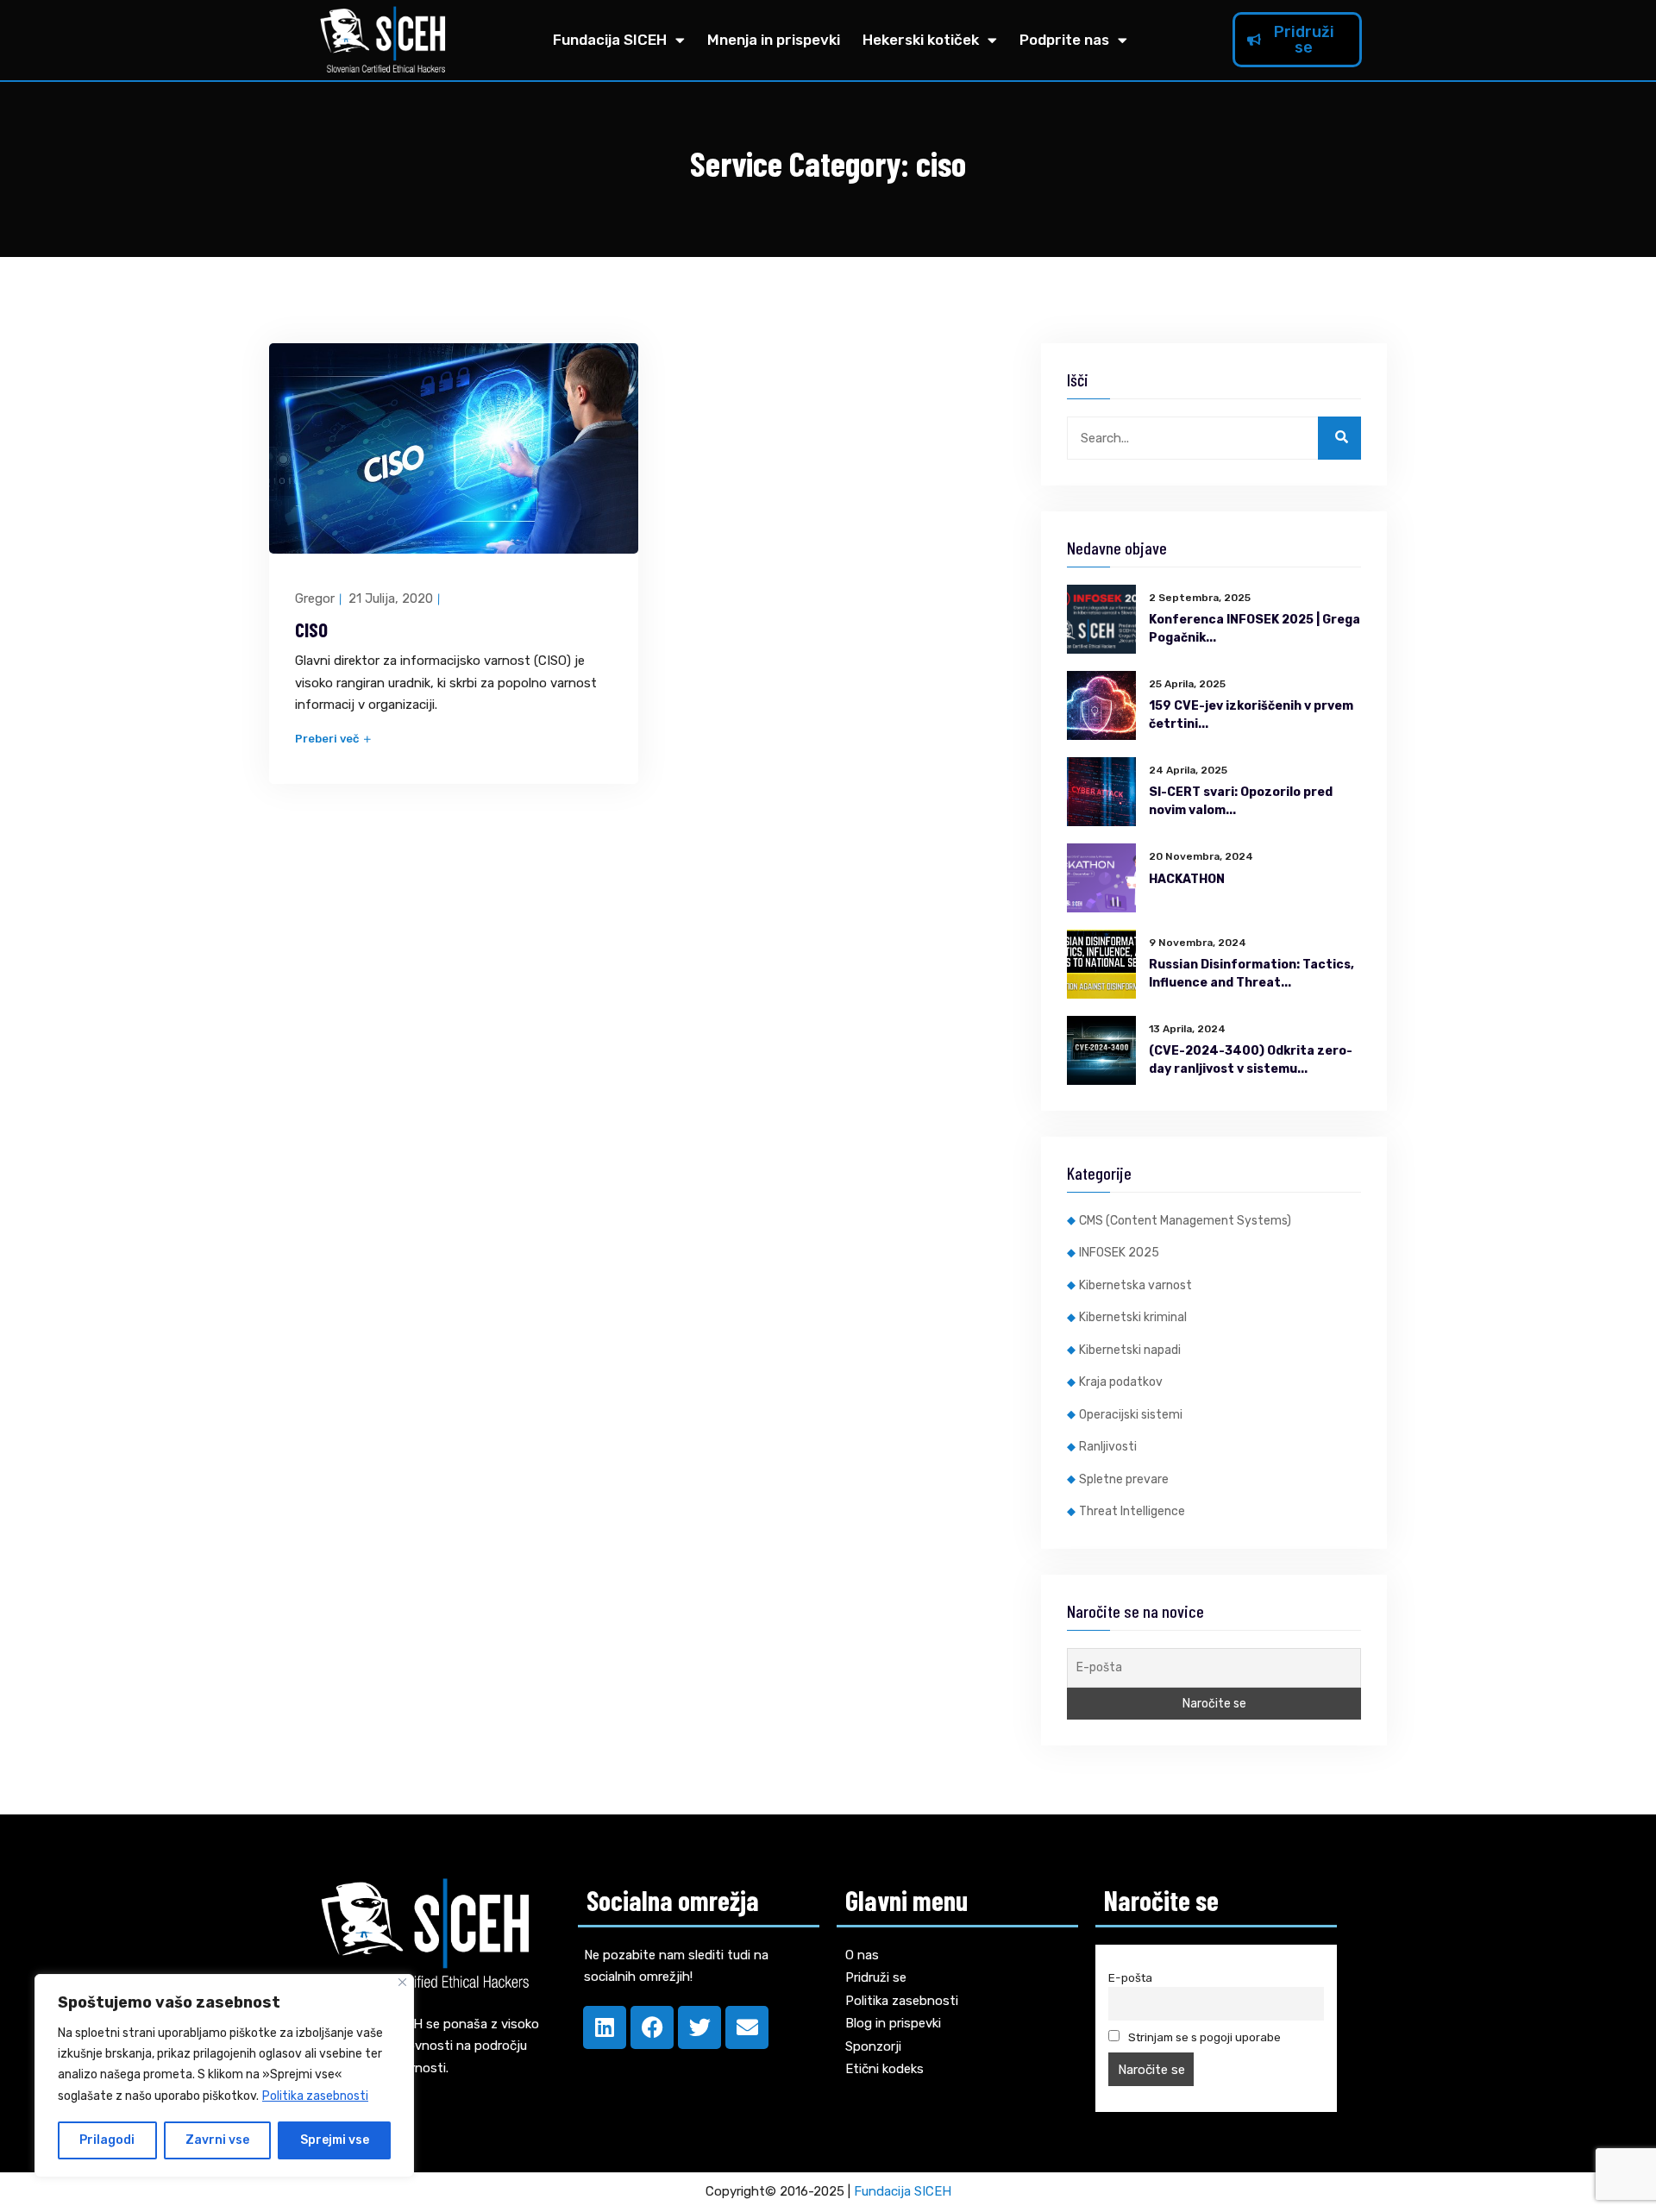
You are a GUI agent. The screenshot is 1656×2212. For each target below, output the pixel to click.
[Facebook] (652, 2027)
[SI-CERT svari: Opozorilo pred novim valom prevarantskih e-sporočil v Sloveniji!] (1101, 792)
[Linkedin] (605, 2027)
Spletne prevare (1124, 1479)
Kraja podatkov (1121, 1382)
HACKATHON (1187, 879)
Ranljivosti (1108, 1447)
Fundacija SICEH (610, 40)
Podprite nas (1064, 40)
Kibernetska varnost (1135, 1285)
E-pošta (1130, 1977)
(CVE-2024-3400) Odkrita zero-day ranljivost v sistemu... (1251, 1060)
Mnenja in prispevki (774, 40)
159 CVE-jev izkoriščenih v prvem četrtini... (1251, 715)
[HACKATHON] (1101, 878)
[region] (224, 2076)
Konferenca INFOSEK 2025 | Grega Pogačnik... (1255, 629)
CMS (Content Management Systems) (1185, 1221)
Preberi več (328, 739)
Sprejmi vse (335, 2140)
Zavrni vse (217, 2140)
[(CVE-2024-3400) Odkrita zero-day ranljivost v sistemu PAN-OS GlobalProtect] (1101, 1050)
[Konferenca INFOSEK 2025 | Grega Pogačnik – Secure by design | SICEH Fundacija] (1101, 619)
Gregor (315, 598)
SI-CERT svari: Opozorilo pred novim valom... (1241, 801)
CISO (311, 630)
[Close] (402, 1982)
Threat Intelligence (1132, 1511)
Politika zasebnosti (315, 2096)
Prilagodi (107, 2140)
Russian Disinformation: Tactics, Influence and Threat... (1251, 974)
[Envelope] (747, 2027)
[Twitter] (699, 2027)
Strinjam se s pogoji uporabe (1203, 2037)
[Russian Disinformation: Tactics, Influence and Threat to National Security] (1101, 964)
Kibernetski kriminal (1133, 1317)
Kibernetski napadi (1130, 1350)
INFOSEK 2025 (1119, 1253)
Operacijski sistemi (1131, 1415)
